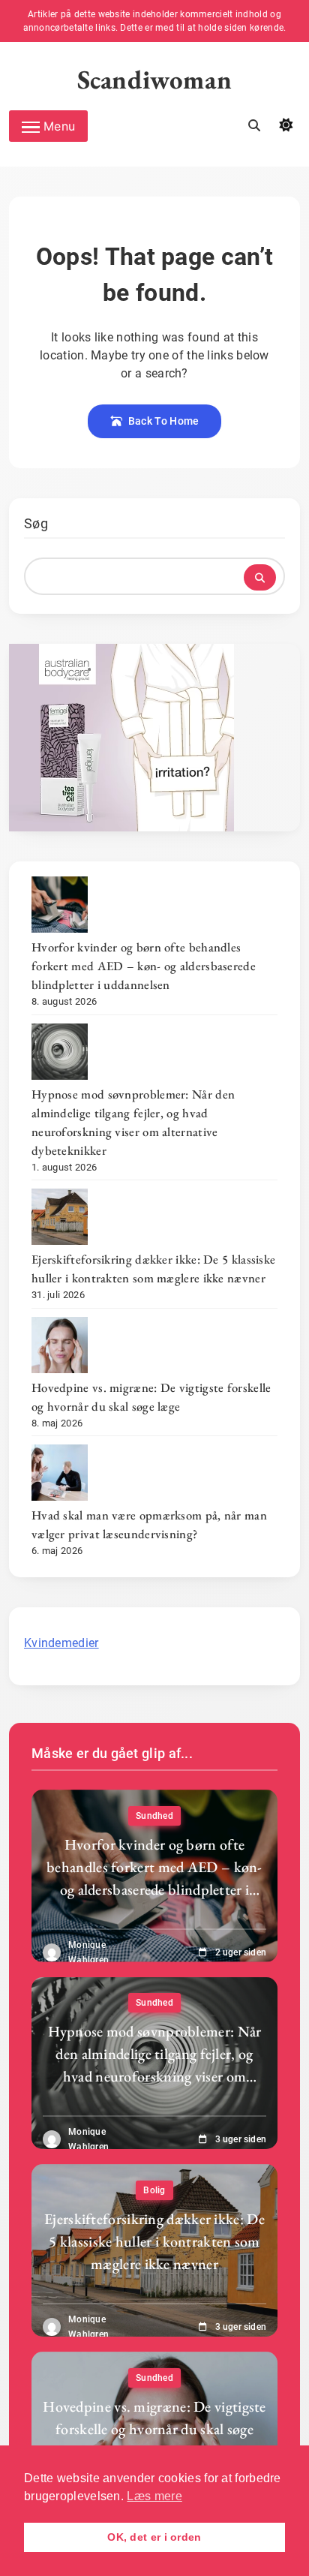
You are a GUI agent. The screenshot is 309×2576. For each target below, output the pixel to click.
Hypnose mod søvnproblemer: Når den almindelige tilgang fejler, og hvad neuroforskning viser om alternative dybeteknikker (133, 1122)
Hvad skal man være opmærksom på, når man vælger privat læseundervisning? (149, 1524)
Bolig (154, 2190)
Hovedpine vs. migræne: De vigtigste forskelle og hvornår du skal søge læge (151, 1397)
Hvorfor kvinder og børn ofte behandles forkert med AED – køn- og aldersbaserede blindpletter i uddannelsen (144, 966)
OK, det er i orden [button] (154, 2537)
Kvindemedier (61, 1643)
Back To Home (164, 421)
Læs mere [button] (154, 2496)
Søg (36, 523)
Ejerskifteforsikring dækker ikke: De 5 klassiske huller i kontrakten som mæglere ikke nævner (153, 1268)
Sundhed (154, 1816)
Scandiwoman (155, 79)
